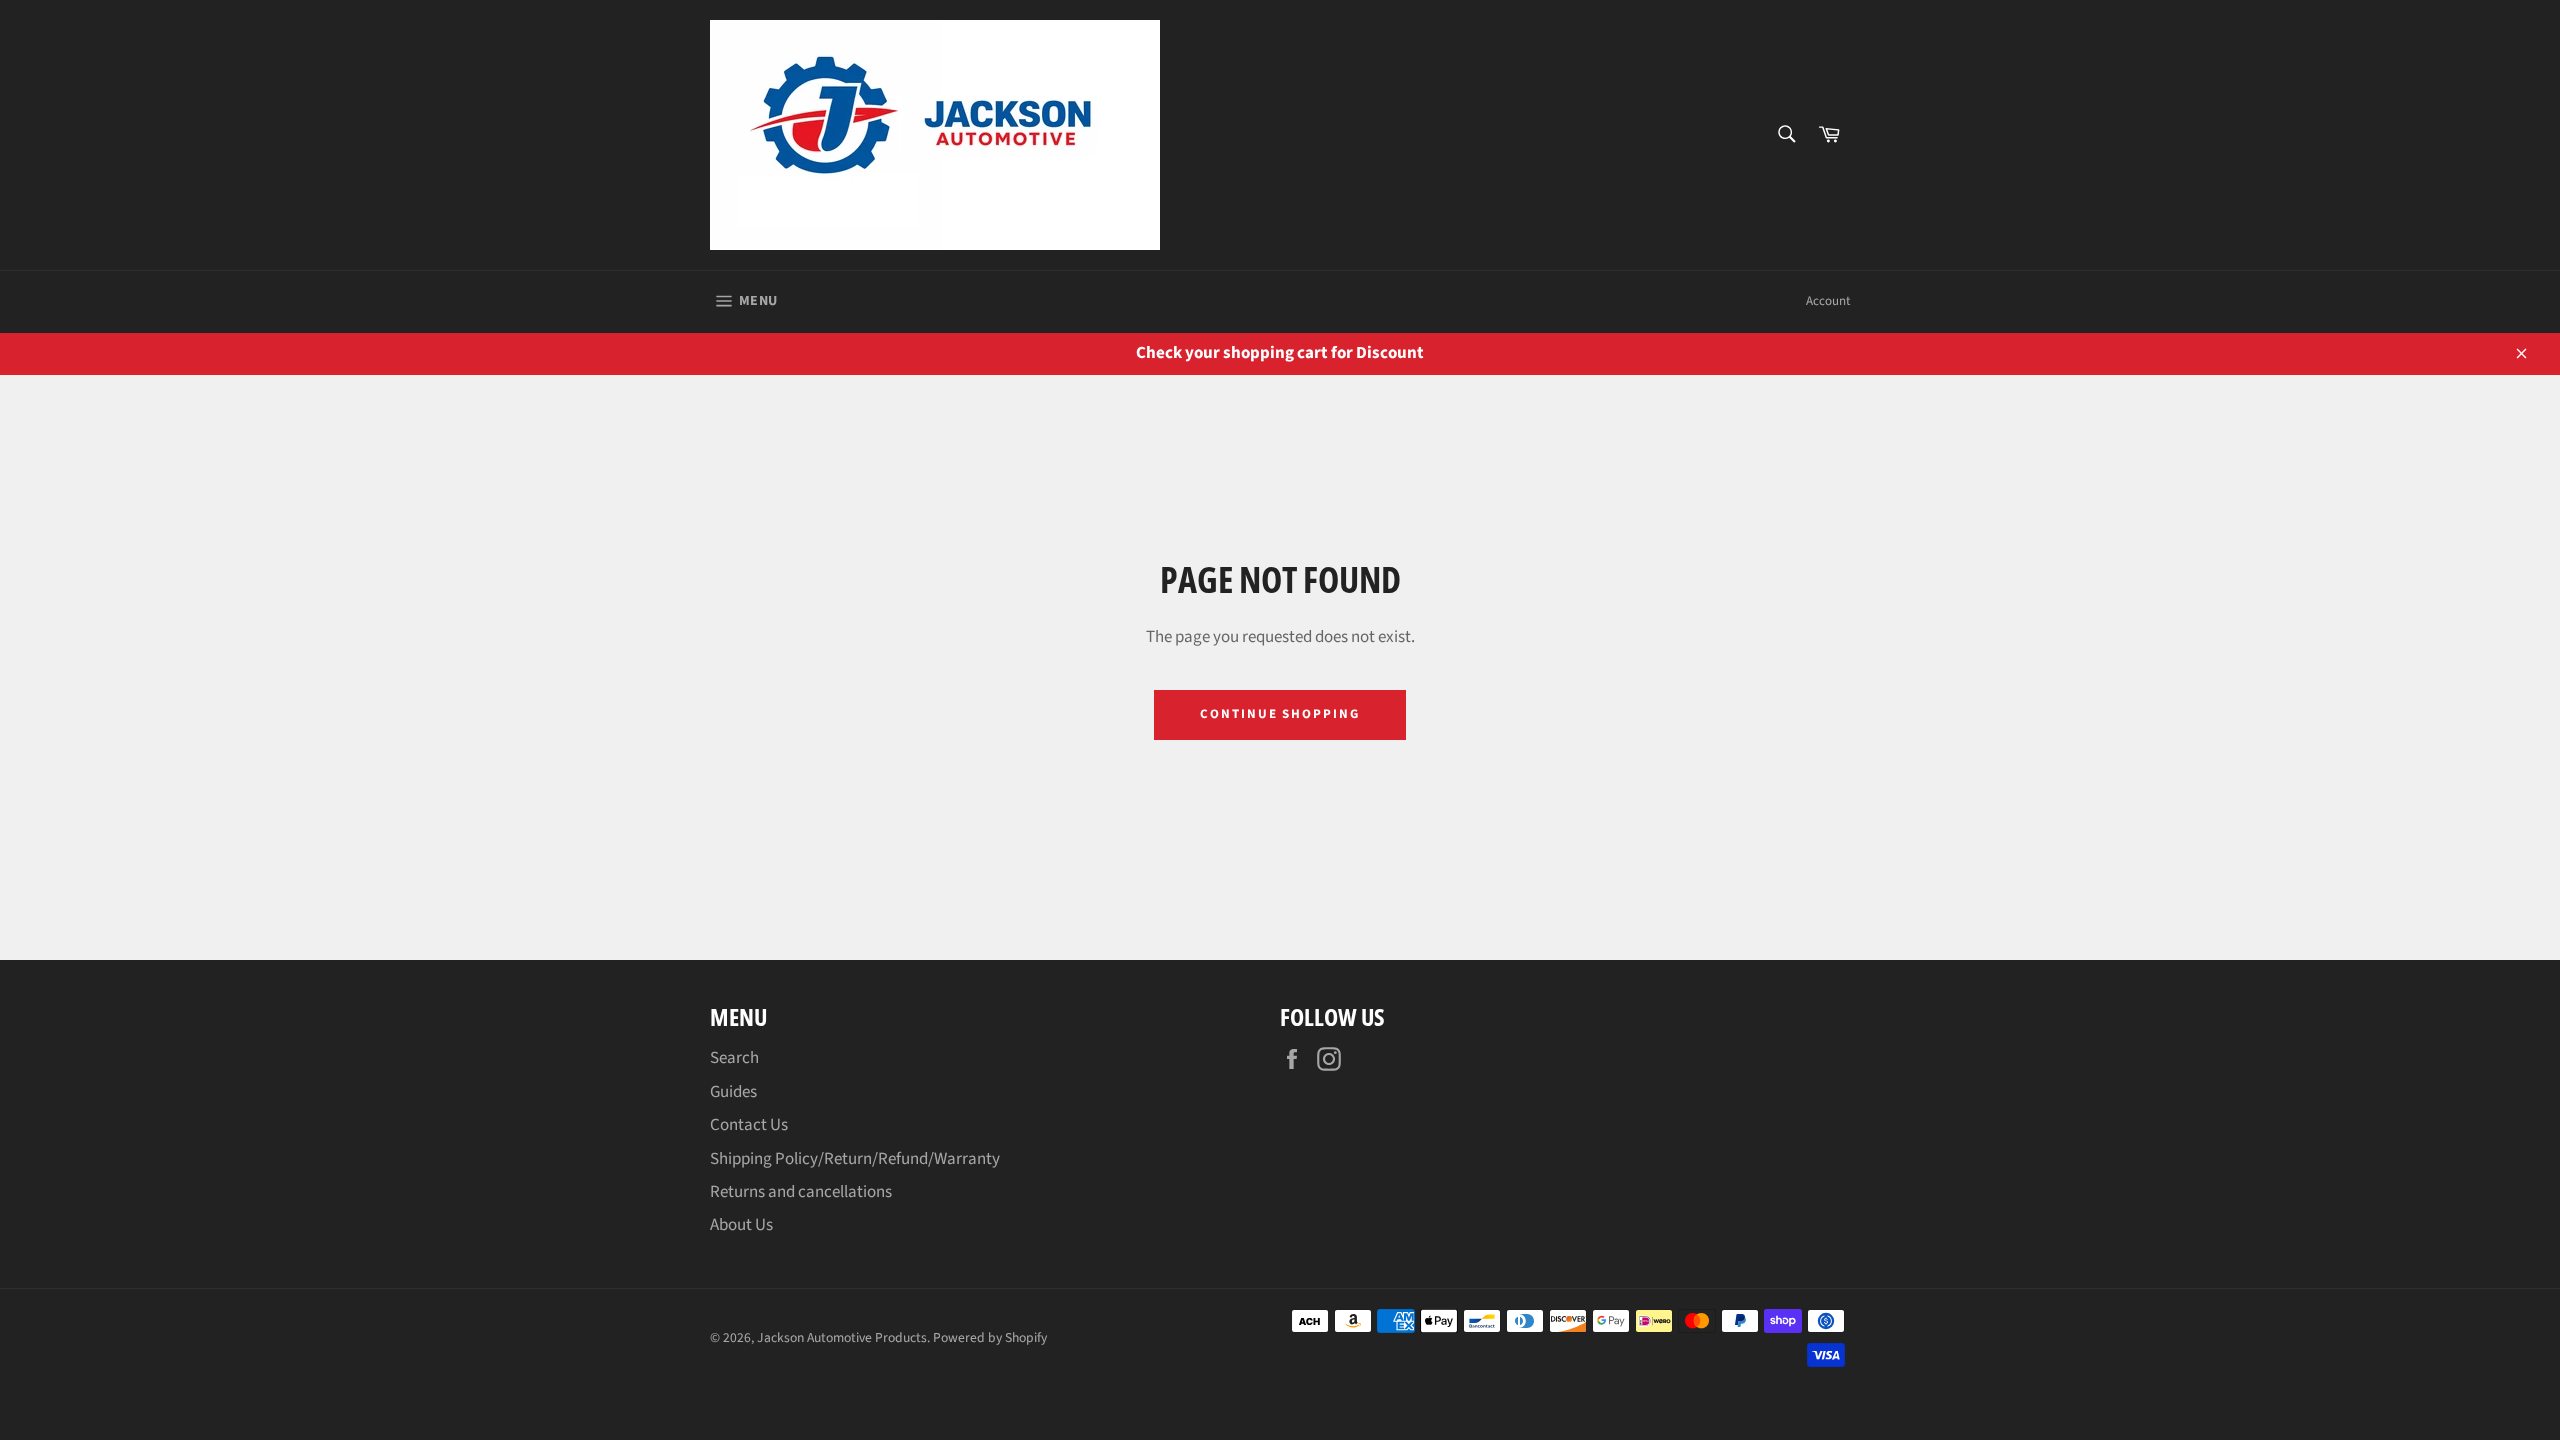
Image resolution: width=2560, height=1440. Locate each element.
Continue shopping (1280, 714)
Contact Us (749, 1125)
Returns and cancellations (801, 1192)
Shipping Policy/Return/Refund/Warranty (855, 1159)
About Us (741, 1225)
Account (1828, 301)
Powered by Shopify (990, 1337)
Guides (733, 1092)
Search (734, 1058)
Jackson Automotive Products (842, 1337)
